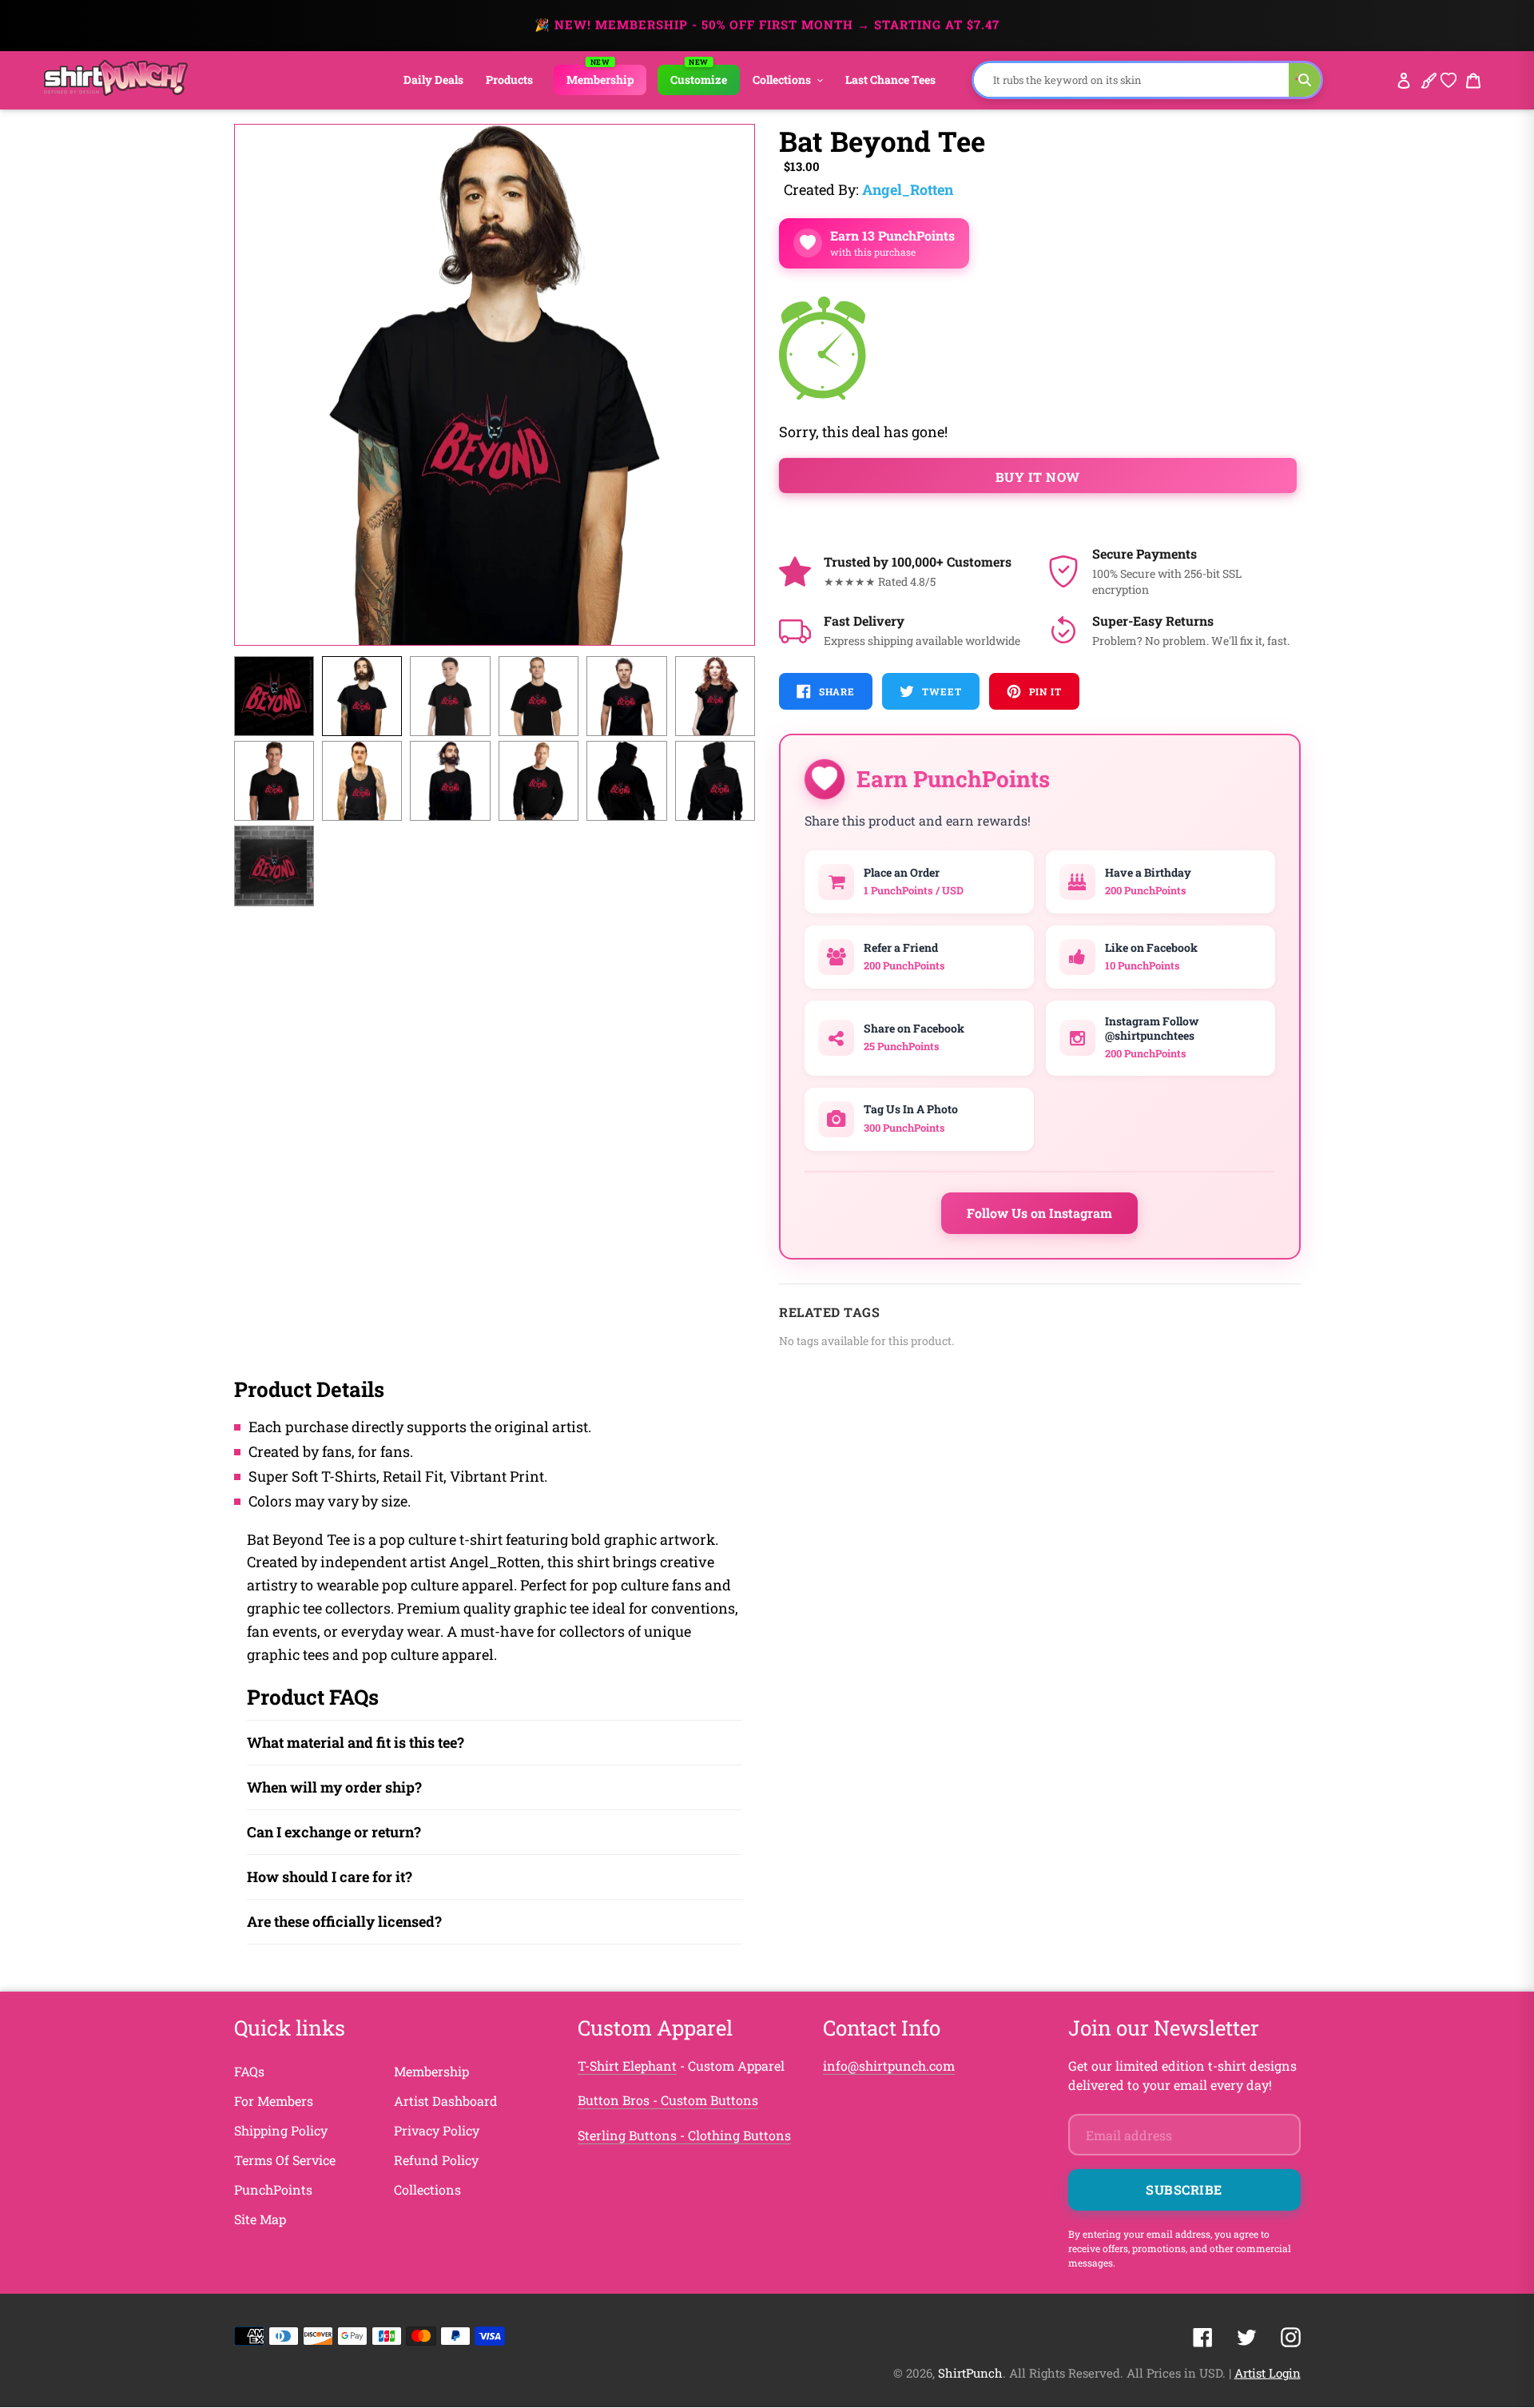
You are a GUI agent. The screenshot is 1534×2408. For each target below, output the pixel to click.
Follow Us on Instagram (1039, 1213)
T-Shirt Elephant (627, 2066)
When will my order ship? (334, 1787)
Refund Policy (436, 2160)
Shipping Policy (281, 2130)
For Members (274, 2101)
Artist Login (1268, 2373)
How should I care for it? (330, 1877)
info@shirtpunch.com (889, 2066)
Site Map (260, 2219)
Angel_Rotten (908, 189)
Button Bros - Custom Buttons (668, 2100)
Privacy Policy (437, 2130)
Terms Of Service (285, 2160)
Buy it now (1038, 477)
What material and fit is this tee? (356, 1742)
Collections (427, 2189)
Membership (431, 2071)
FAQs (249, 2071)
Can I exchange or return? (334, 1832)
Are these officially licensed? (344, 1921)
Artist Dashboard (446, 2101)
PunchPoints (273, 2189)
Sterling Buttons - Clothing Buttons (684, 2135)
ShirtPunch (970, 2373)
